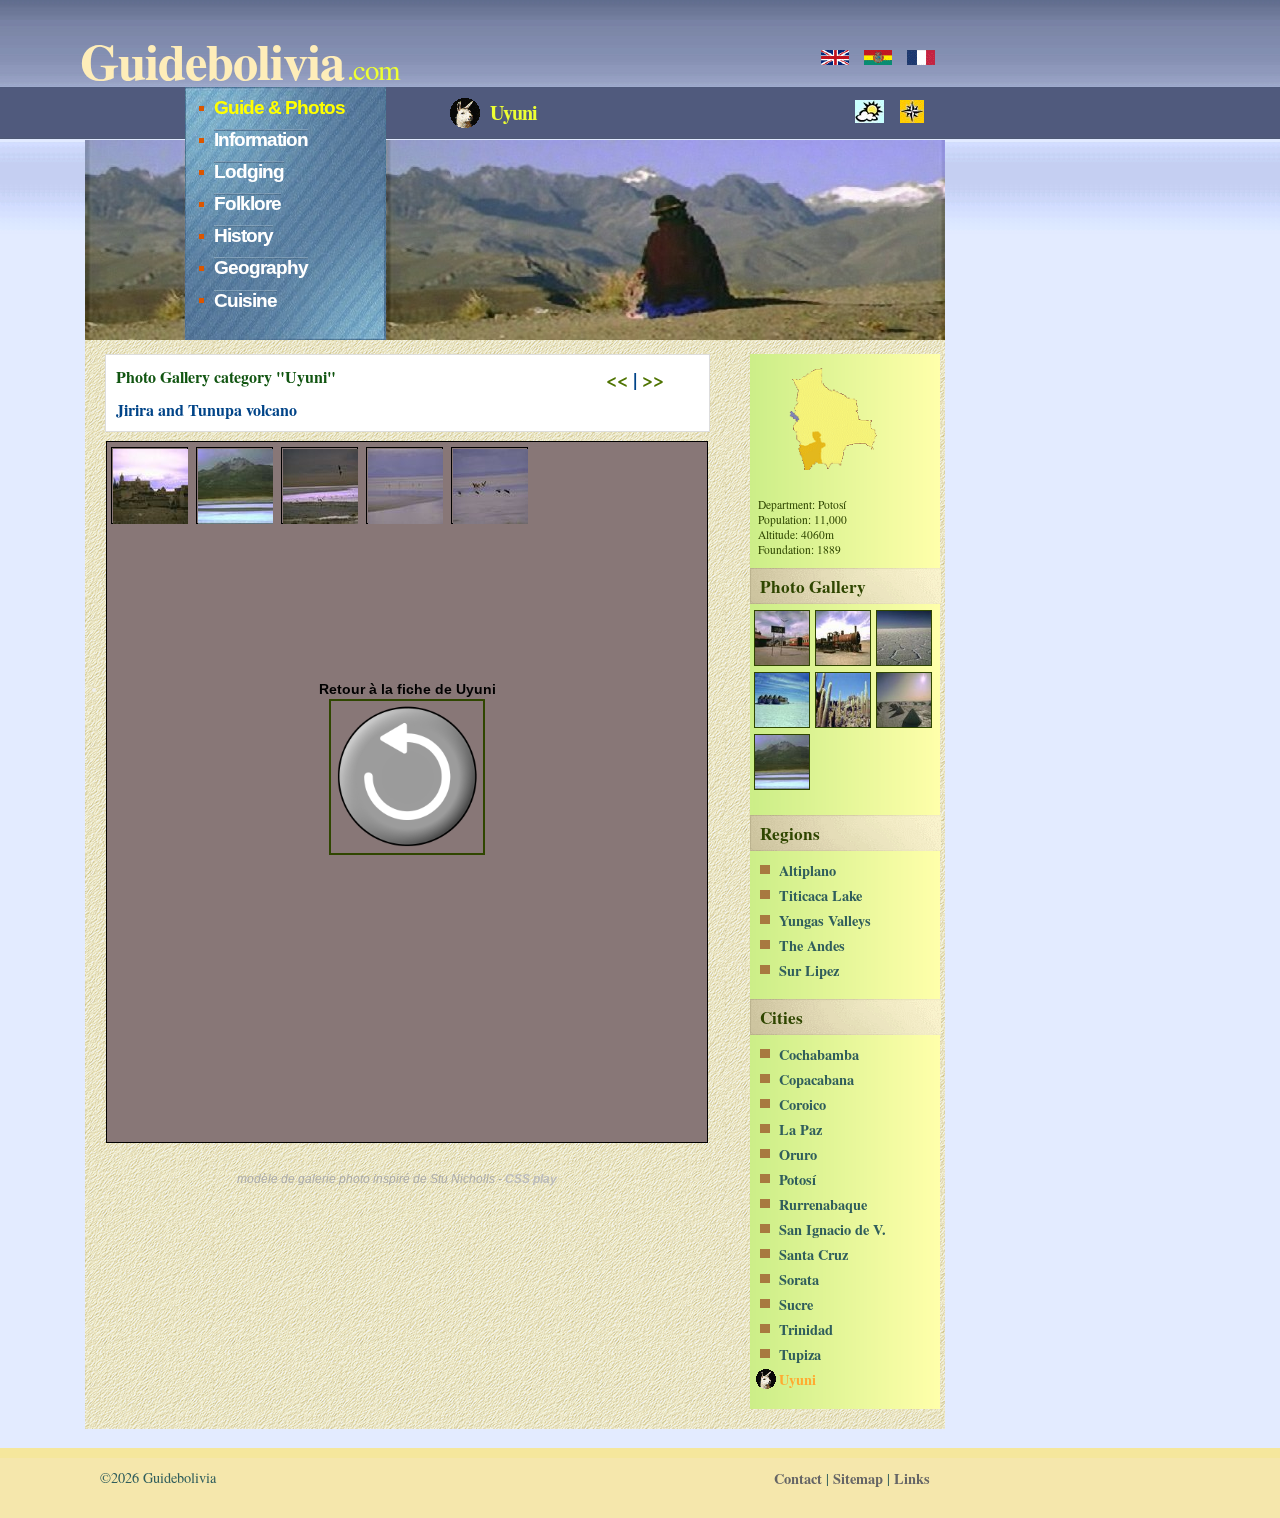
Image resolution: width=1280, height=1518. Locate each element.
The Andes (812, 945)
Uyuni (797, 1379)
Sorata (799, 1279)
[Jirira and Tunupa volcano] (781, 784)
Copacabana (816, 1079)
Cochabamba (819, 1054)
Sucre (796, 1304)
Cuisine (245, 300)
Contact (798, 1478)
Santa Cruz (813, 1254)
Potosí (797, 1179)
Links (912, 1478)
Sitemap (858, 1478)
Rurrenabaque (823, 1204)
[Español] (878, 57)
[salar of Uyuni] (903, 660)
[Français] (921, 57)
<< (617, 379)
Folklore (247, 203)
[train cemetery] (842, 660)
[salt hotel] (781, 722)
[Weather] (875, 111)
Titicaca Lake (820, 895)
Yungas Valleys (825, 920)
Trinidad (806, 1329)
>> (653, 379)
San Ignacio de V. (832, 1229)
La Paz (800, 1129)
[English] (835, 57)
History (243, 235)
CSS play (531, 1179)
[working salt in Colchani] (903, 722)
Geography (261, 267)
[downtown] (781, 660)
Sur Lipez (809, 970)
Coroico (802, 1104)
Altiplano (807, 870)
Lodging (249, 171)
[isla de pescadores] (842, 722)
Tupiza (800, 1354)
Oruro (798, 1154)
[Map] (917, 111)
